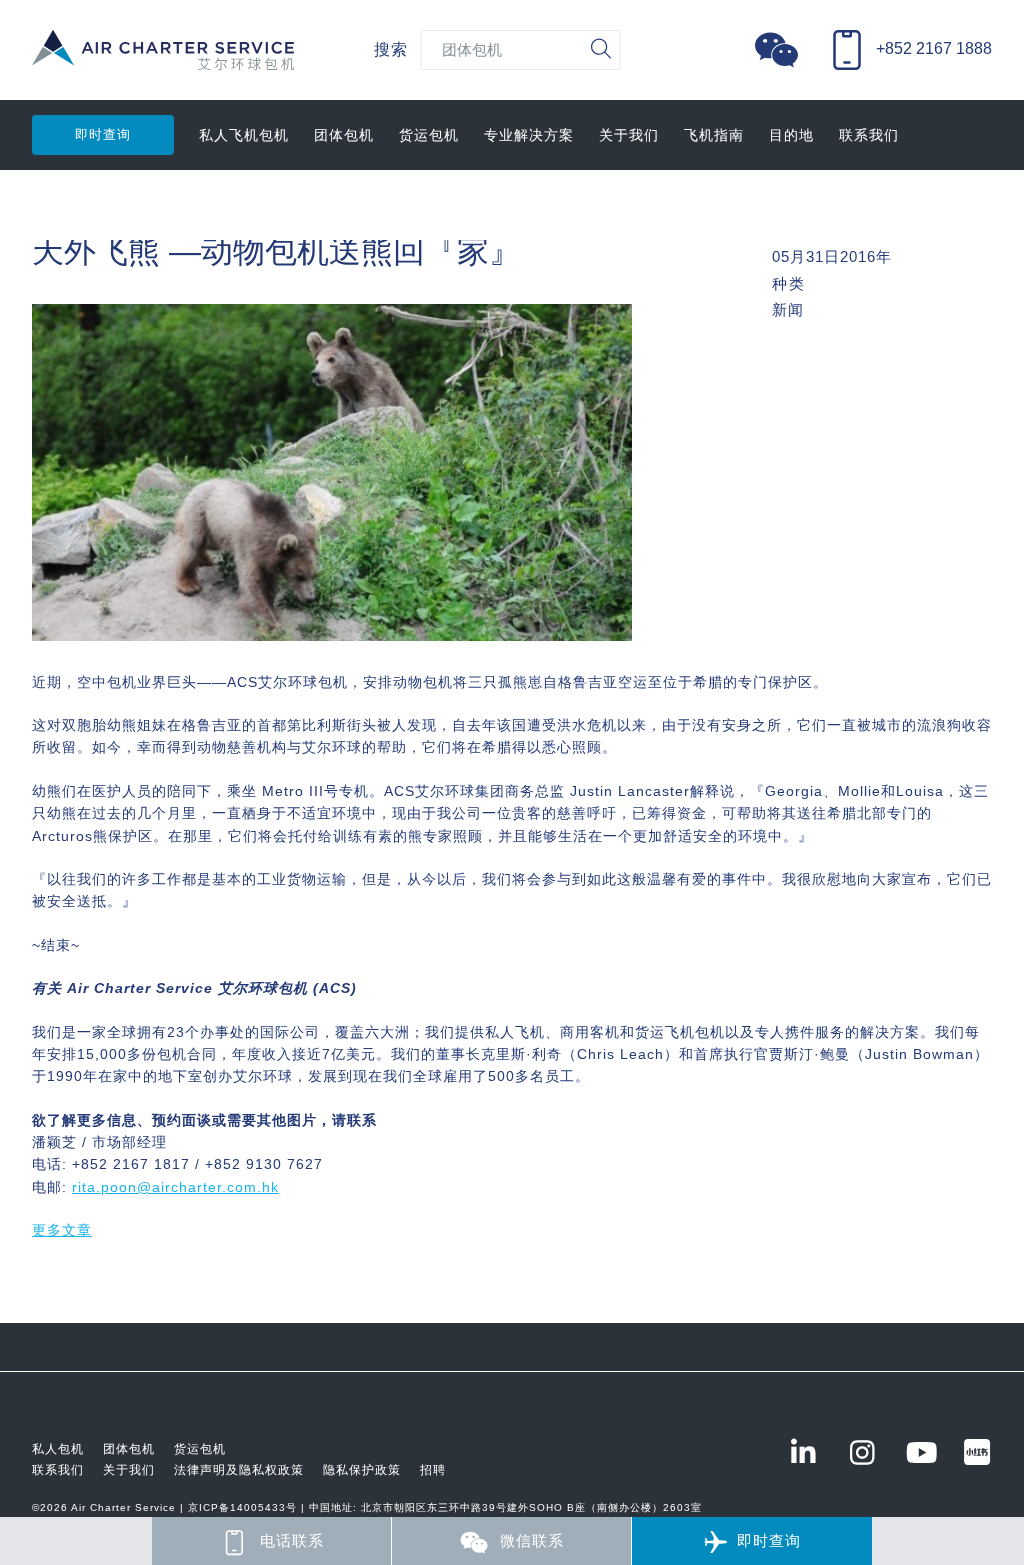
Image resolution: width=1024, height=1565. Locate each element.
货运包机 (429, 135)
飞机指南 (714, 135)
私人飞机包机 (244, 135)
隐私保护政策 (362, 1470)
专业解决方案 (529, 135)
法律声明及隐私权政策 (239, 1470)
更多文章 (62, 1230)
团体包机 (344, 135)
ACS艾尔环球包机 (163, 60)
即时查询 (103, 134)
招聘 (433, 1470)
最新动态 (62, 205)
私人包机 (58, 1449)
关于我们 (629, 135)
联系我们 (869, 135)
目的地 (791, 135)
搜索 (391, 49)
